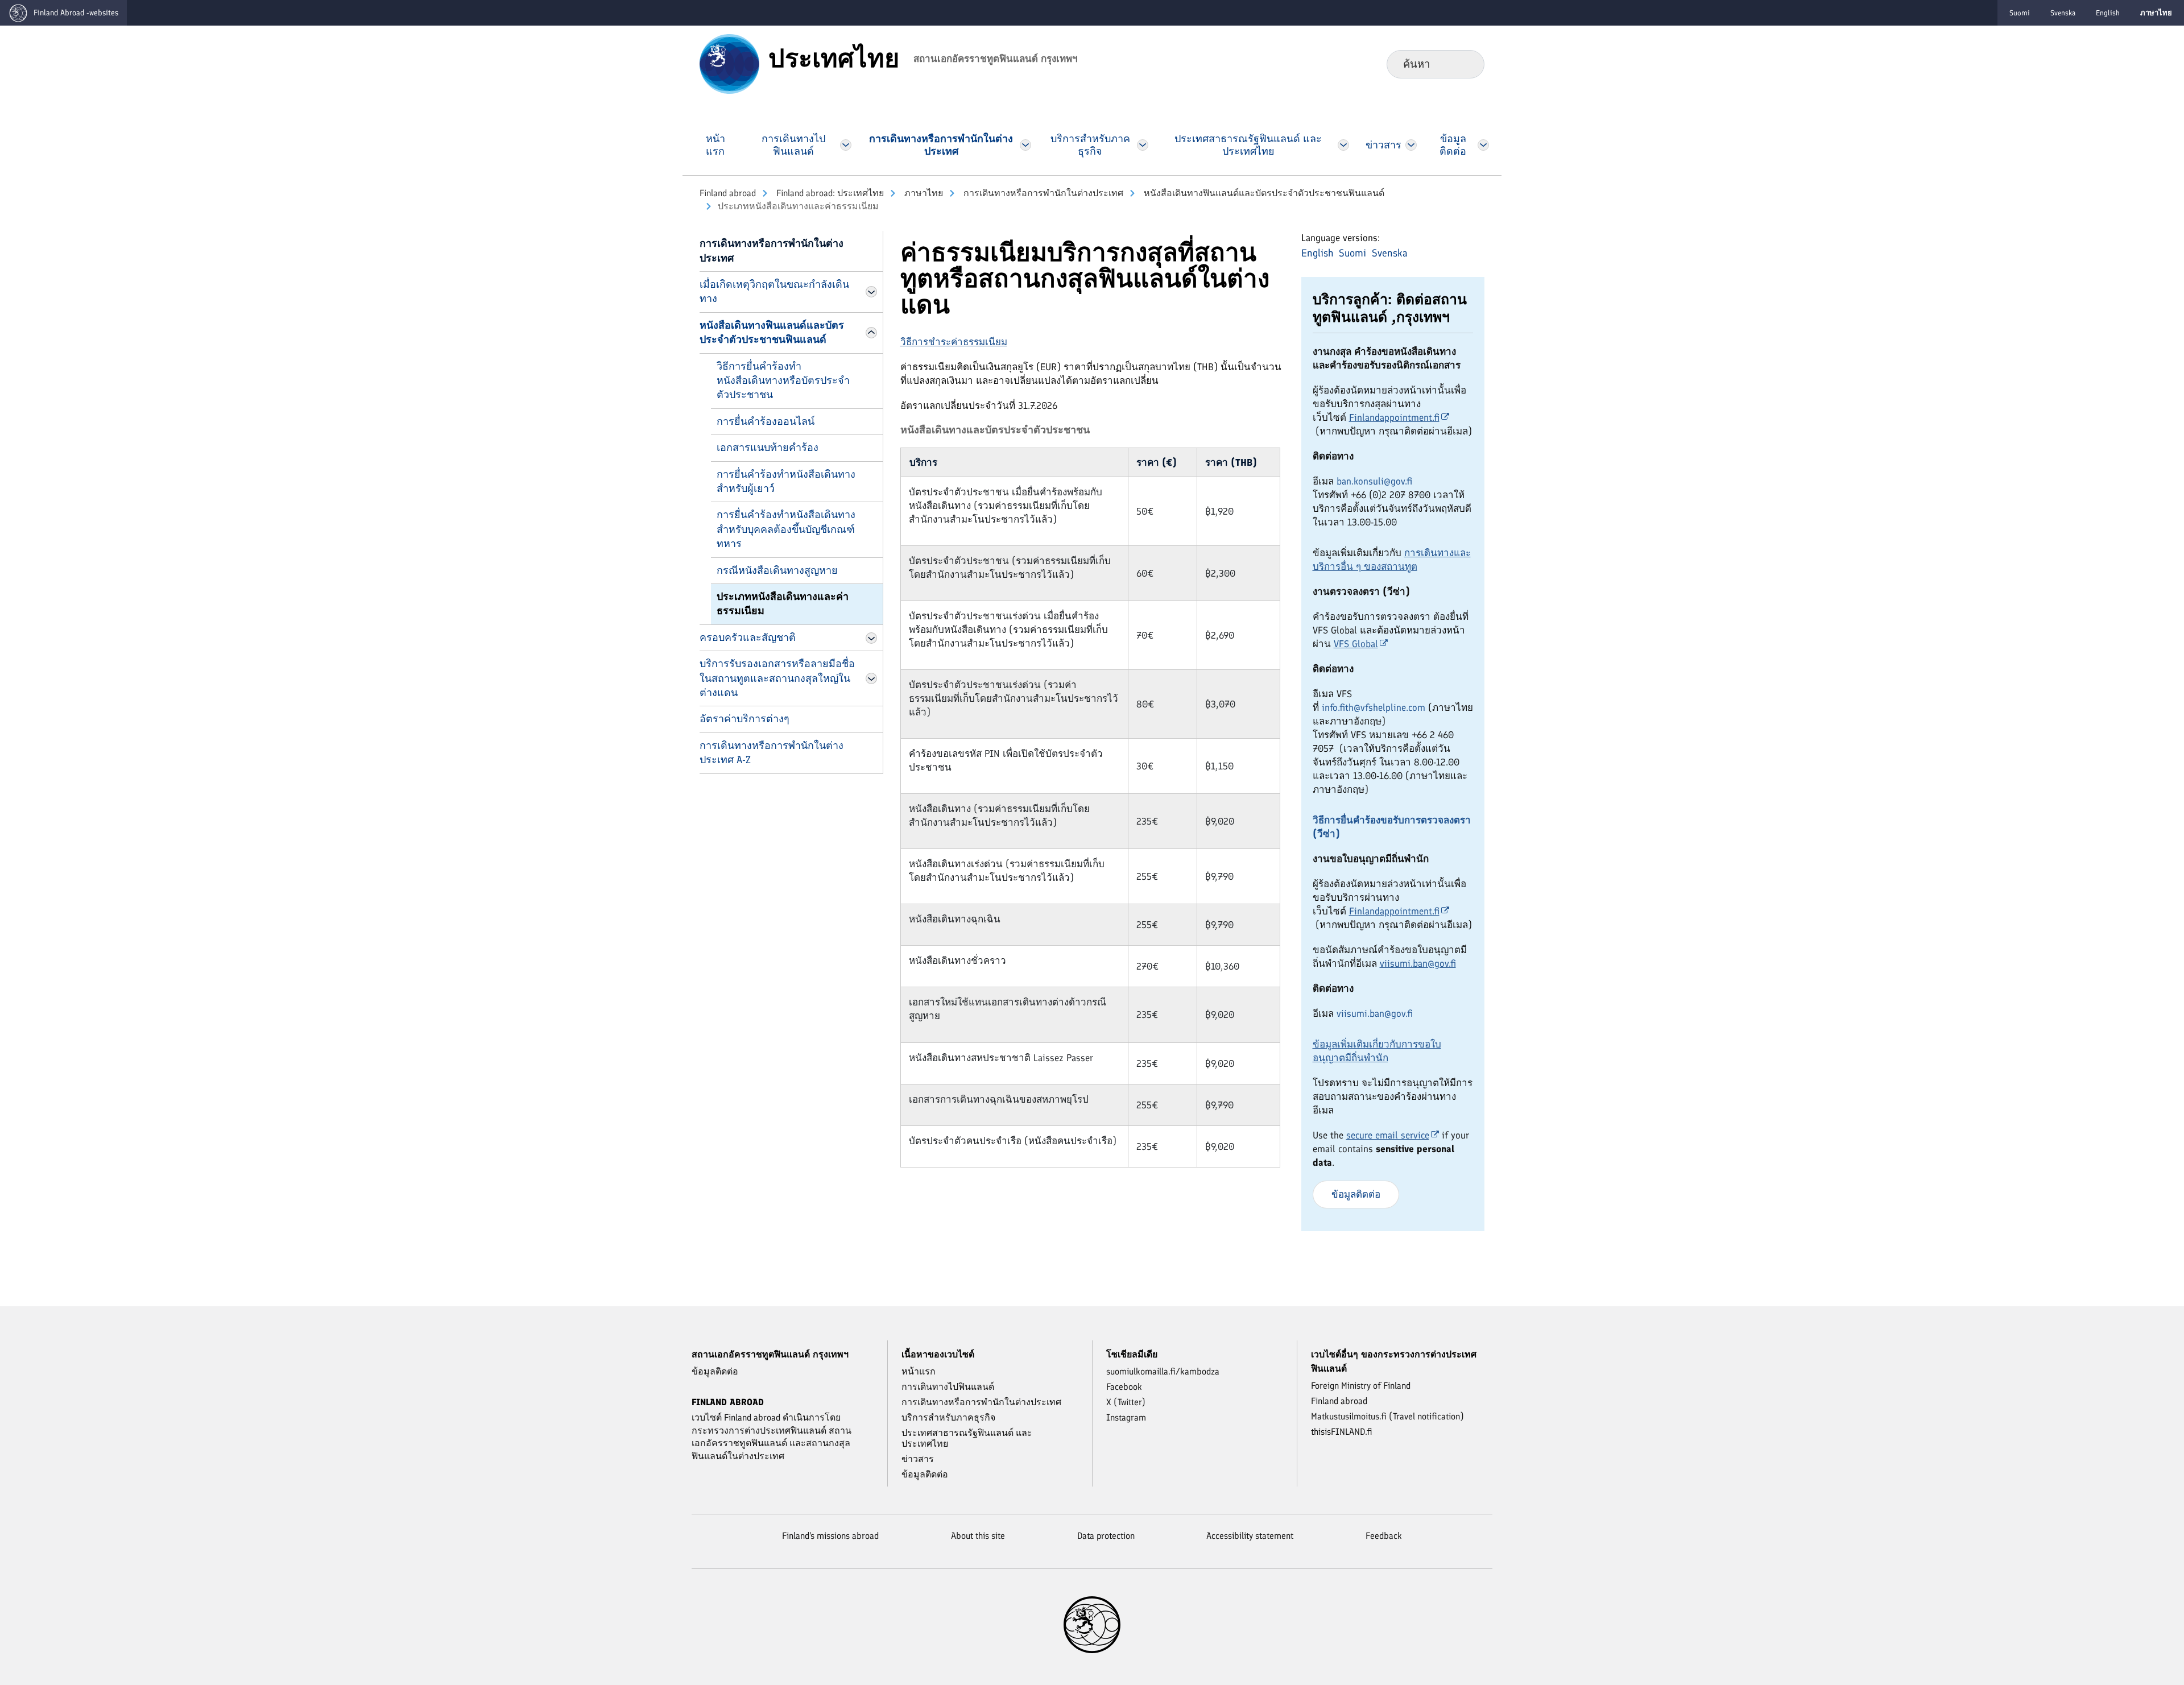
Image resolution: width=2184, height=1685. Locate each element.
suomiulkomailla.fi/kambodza (1163, 1371)
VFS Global (1356, 644)
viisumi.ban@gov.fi (1418, 963)
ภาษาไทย (923, 193)
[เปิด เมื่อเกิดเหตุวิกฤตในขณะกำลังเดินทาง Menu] (871, 292)
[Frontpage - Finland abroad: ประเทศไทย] (729, 63)
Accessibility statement (1250, 1536)
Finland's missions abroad (830, 1536)
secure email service (1388, 1135)
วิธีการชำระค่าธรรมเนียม (954, 342)
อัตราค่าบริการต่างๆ (744, 719)
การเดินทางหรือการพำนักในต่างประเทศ (1042, 193)
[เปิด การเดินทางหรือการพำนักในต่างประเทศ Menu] (1026, 145)
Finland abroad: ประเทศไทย (829, 193)
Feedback (1384, 1536)
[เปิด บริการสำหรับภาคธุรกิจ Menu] (1142, 145)
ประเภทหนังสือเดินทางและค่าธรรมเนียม (783, 604)
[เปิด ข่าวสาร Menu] (1411, 145)
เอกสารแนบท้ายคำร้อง (768, 448)
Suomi (2020, 13)
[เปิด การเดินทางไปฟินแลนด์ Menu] (846, 145)
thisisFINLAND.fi (1342, 1432)
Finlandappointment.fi (1394, 417)
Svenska (2063, 13)
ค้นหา (1467, 64)
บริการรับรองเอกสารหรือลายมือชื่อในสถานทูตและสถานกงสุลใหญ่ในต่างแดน (777, 678)
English (2108, 13)
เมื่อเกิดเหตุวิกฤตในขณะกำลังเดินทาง (774, 291)
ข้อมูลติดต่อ (1356, 1194)
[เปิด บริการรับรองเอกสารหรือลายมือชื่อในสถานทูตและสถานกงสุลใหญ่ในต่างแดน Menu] (871, 678)
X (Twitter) (1126, 1402)
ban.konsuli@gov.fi (1374, 481)
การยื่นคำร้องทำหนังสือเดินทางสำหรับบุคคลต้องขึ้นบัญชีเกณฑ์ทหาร (786, 529)
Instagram (1126, 1417)
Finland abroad (728, 193)
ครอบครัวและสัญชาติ (748, 637)
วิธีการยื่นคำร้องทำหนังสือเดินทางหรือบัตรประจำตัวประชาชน (783, 381)
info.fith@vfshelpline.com (1374, 707)
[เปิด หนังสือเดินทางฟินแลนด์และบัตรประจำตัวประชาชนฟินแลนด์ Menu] (871, 333)
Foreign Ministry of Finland (1361, 1386)
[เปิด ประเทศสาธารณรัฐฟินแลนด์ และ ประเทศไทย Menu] (1343, 145)
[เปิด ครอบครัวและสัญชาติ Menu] (871, 638)
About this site (978, 1536)
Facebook (1124, 1387)
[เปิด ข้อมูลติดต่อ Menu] (1483, 145)
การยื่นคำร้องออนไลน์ (766, 421)
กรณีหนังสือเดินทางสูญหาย (777, 570)
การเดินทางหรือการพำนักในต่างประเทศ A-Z (772, 753)
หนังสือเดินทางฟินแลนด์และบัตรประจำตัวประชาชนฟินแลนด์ (1263, 193)
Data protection (1106, 1536)
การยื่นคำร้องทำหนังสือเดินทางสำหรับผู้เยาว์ (786, 481)
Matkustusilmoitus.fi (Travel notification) (1387, 1416)
